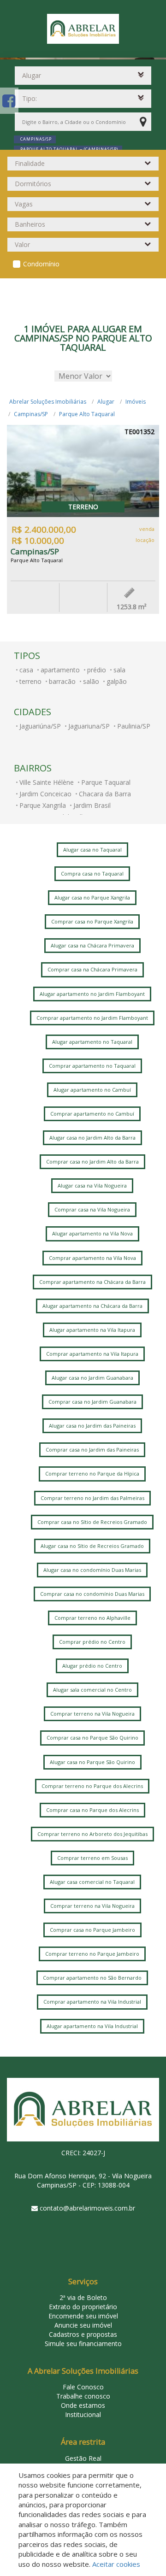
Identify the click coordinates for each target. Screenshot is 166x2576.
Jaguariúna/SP (40, 726)
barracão (62, 681)
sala (119, 670)
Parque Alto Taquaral (87, 414)
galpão (117, 681)
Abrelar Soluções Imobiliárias (48, 402)
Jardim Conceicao (45, 794)
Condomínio (41, 264)
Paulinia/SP (134, 726)
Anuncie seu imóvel (83, 2325)
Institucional (83, 2414)
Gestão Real (83, 2458)
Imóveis (136, 402)
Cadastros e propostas (83, 2334)
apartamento (60, 670)
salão (91, 681)
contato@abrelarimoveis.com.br (87, 2208)
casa (26, 670)
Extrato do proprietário (83, 2307)
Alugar (106, 402)
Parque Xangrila (43, 805)
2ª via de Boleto (83, 2297)
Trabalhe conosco (83, 2396)
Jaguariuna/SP (89, 726)
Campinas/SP (31, 414)
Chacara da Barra (105, 794)
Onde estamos (83, 2405)
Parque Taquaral (106, 782)
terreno (30, 681)
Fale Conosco (83, 2387)
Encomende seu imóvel (83, 2316)
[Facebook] (9, 101)
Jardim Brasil (92, 805)
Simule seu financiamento (83, 2344)
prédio (97, 670)
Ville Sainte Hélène (47, 782)
